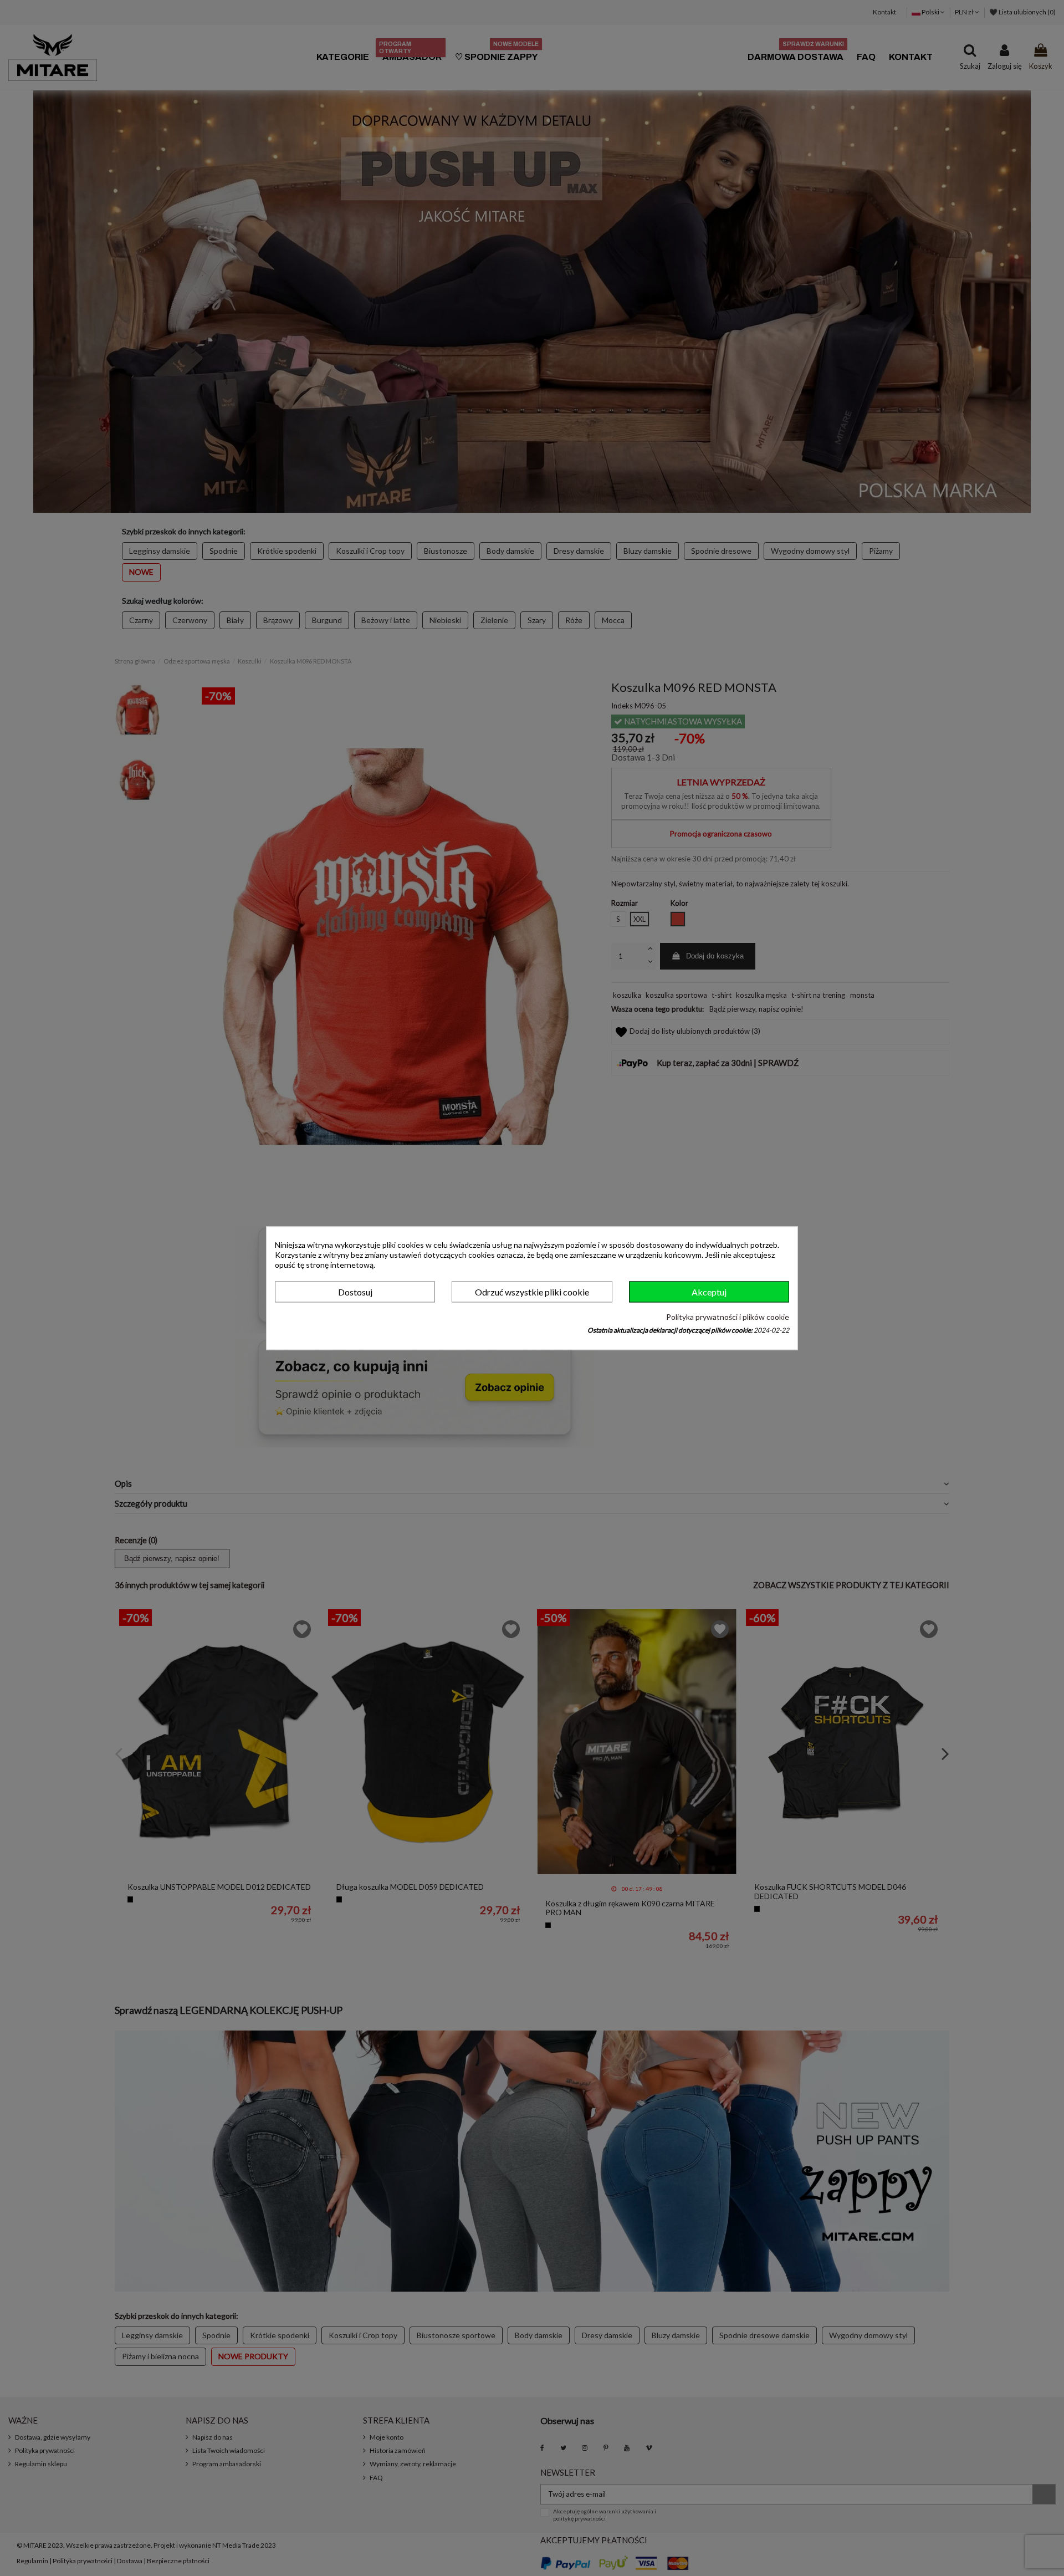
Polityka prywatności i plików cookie (728, 1317)
